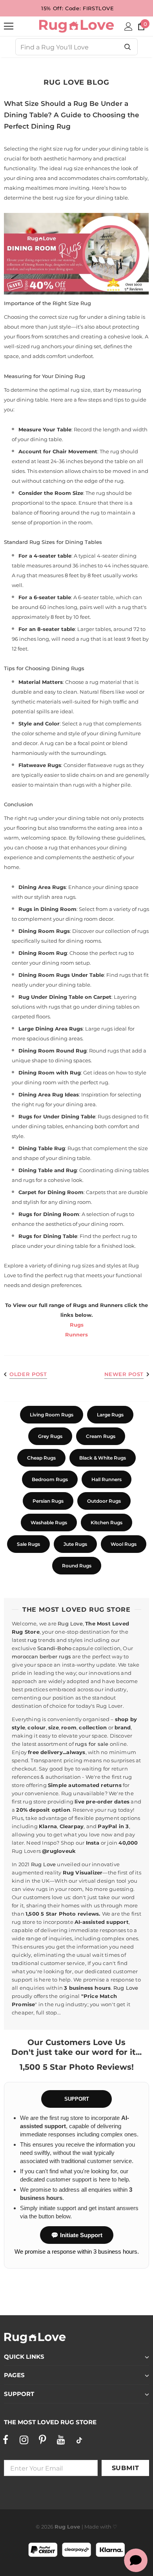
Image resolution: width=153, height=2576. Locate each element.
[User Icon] (128, 26)
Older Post (28, 1374)
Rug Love (70, 1623)
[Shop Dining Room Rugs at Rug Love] (76, 254)
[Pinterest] (42, 2440)
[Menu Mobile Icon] (9, 26)
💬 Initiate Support (77, 2235)
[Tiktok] (79, 2440)
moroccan (25, 1656)
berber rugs (55, 1656)
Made (92, 2527)
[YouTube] (61, 2440)
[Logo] (76, 26)
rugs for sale (92, 1744)
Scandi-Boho (54, 1648)
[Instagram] (24, 2440)
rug (32, 1640)
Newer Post (124, 1374)
